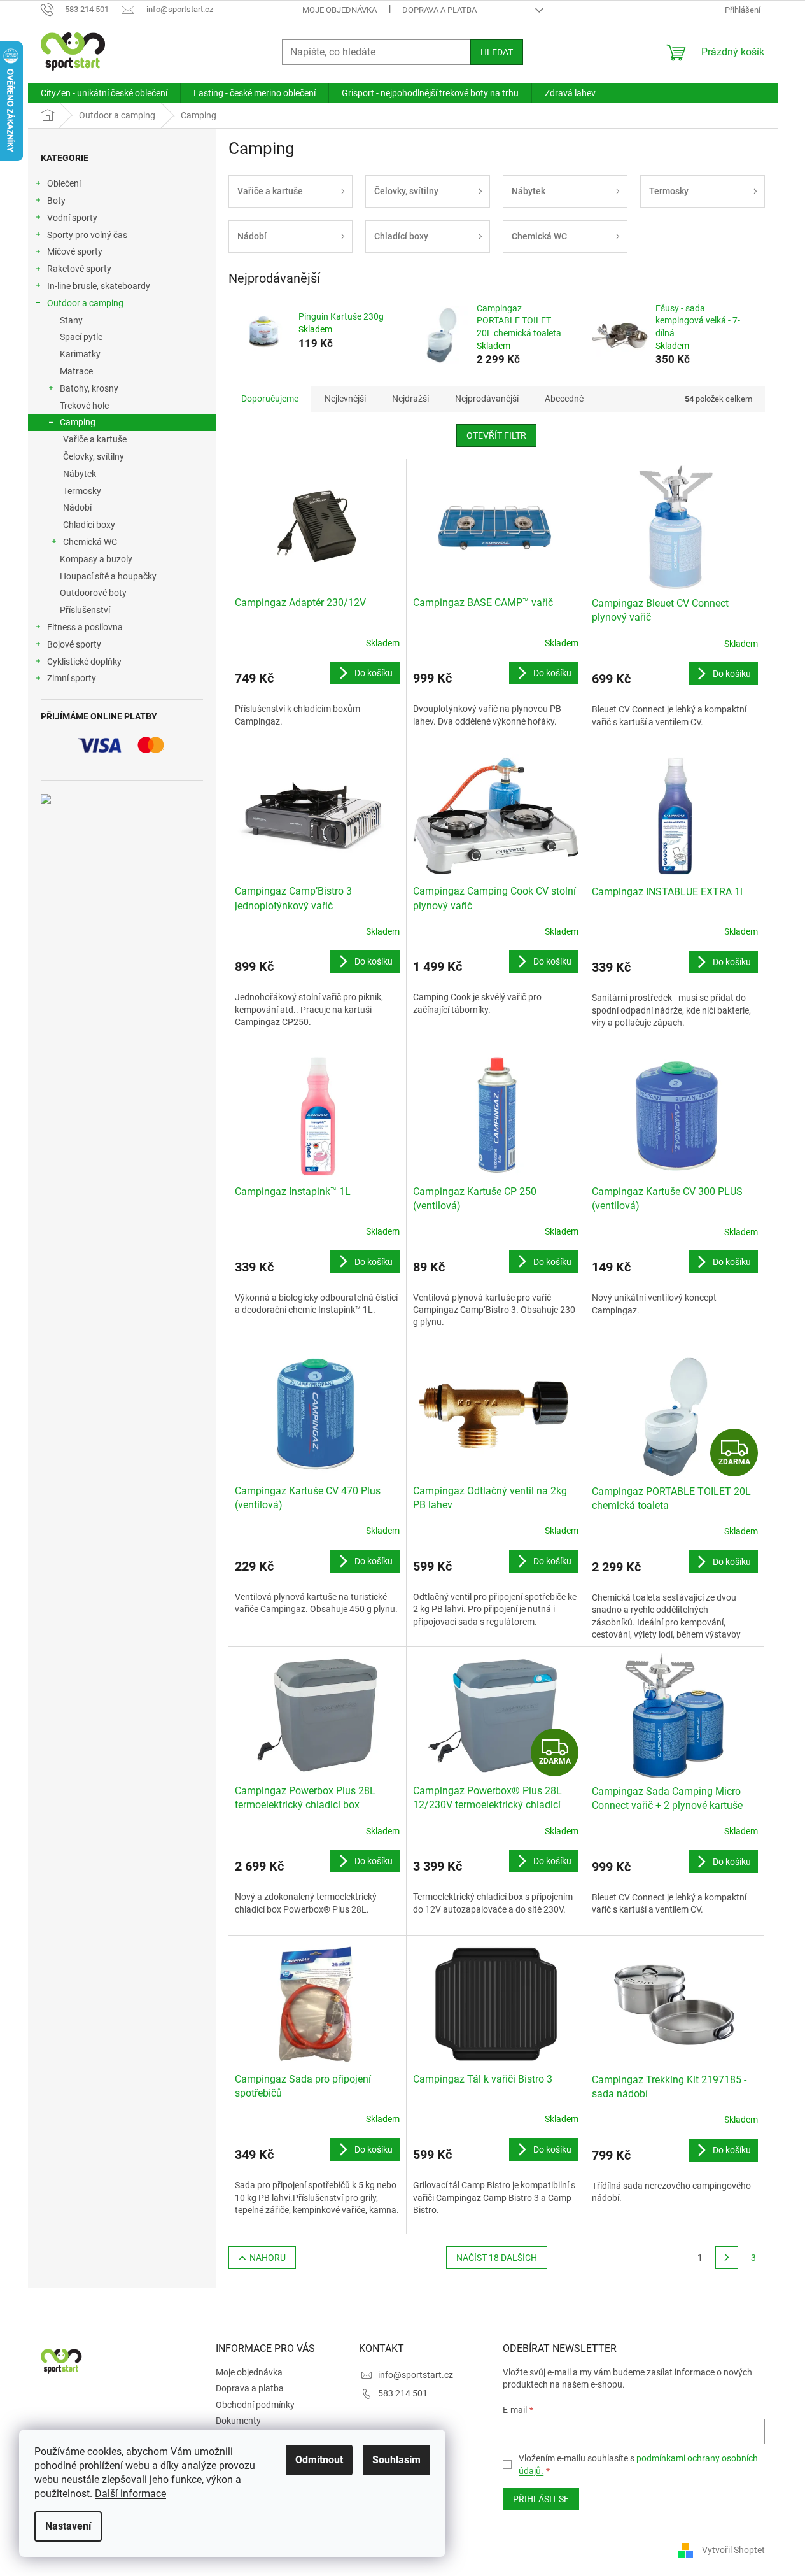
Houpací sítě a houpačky (108, 576)
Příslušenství (85, 610)
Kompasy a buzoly (96, 559)
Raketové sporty (79, 269)
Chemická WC (90, 542)
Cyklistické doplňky (84, 662)
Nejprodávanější (487, 399)
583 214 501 (403, 2393)
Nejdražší (410, 399)
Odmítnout (319, 2460)
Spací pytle (81, 337)
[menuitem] (104, 93)
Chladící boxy (89, 525)
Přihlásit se (541, 2499)
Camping (78, 422)
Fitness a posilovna (85, 627)
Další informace (130, 2494)
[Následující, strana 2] (727, 2258)
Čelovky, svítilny (94, 456)
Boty (56, 201)
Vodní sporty (72, 218)
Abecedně (564, 399)
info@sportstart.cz (416, 2375)
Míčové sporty (75, 251)
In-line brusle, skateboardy (99, 286)
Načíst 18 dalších (497, 2258)
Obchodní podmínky (255, 2405)
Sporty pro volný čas (87, 235)
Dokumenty (238, 2421)
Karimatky (80, 354)
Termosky (82, 491)
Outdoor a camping (85, 303)
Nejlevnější (345, 399)
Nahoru (268, 2258)
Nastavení (68, 2526)
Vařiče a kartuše (95, 439)
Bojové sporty (74, 644)
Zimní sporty (72, 678)
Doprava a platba (439, 10)
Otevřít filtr (496, 435)
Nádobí (77, 507)
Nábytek (80, 474)
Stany (71, 320)
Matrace (76, 371)
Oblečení (64, 183)
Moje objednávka (339, 10)
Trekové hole (84, 406)
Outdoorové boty (93, 593)
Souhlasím (396, 2460)
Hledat (497, 52)
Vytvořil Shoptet (733, 2550)
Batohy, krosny (89, 388)
